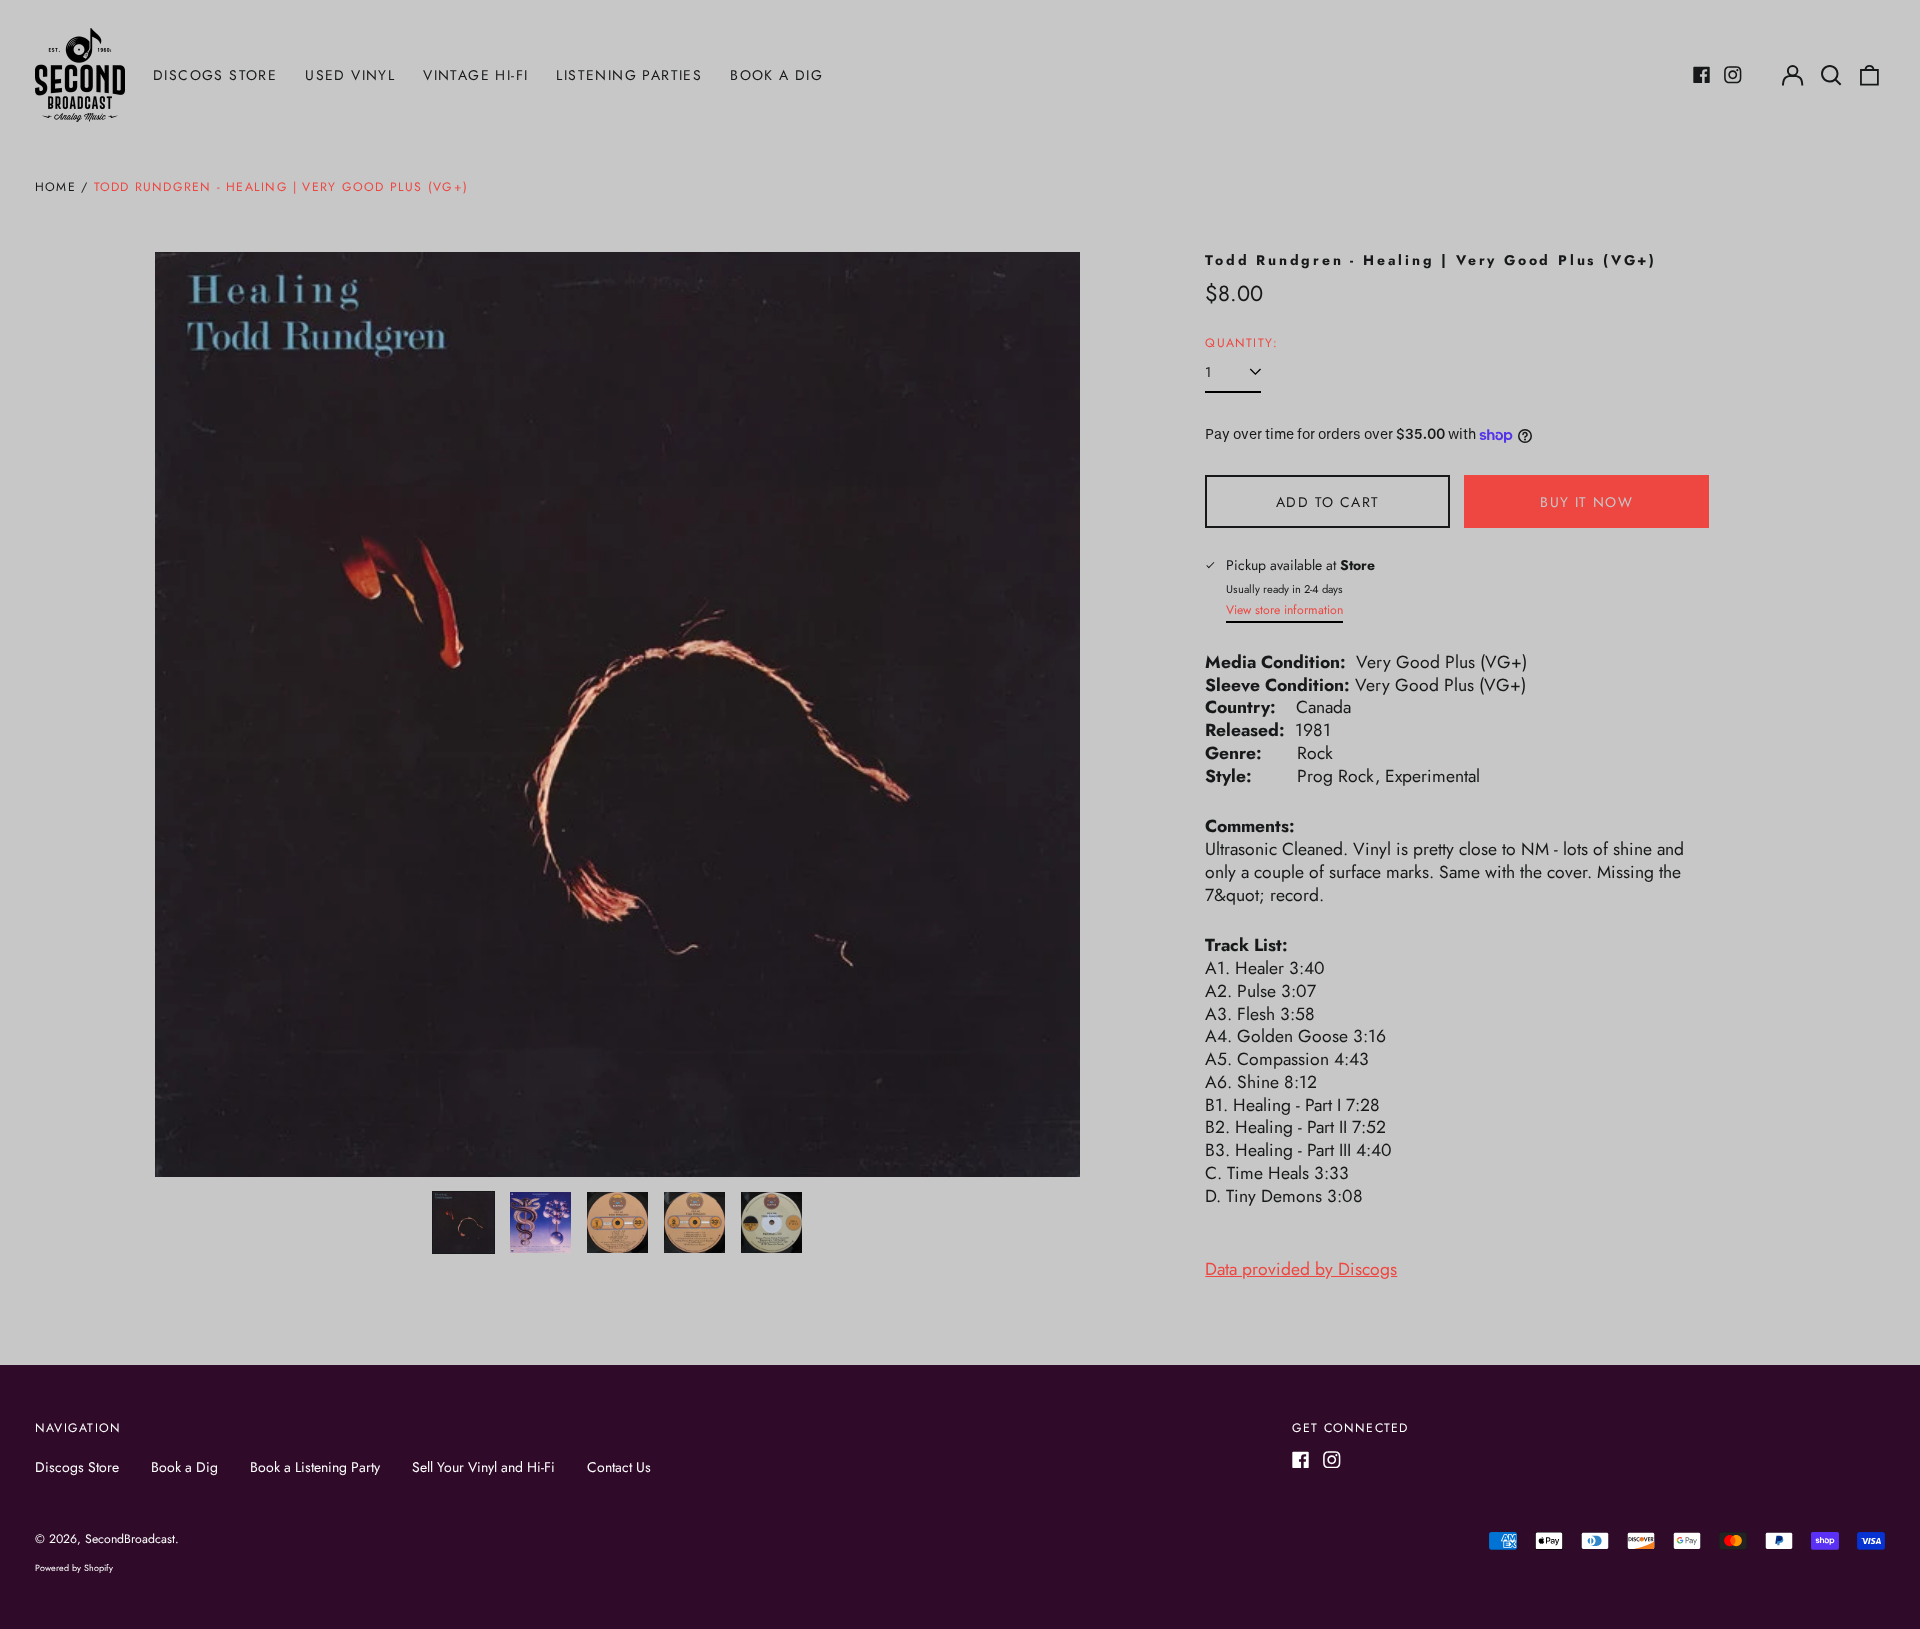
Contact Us (619, 1467)
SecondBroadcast (130, 1539)
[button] (1831, 75)
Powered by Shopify (74, 1567)
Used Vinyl (350, 75)
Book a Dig (776, 75)
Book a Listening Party (315, 1467)
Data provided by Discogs (1301, 1269)
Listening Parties (629, 75)
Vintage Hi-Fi (475, 75)
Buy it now (1586, 502)
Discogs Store (215, 75)
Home (55, 187)
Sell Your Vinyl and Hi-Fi (483, 1467)
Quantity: (1241, 344)
